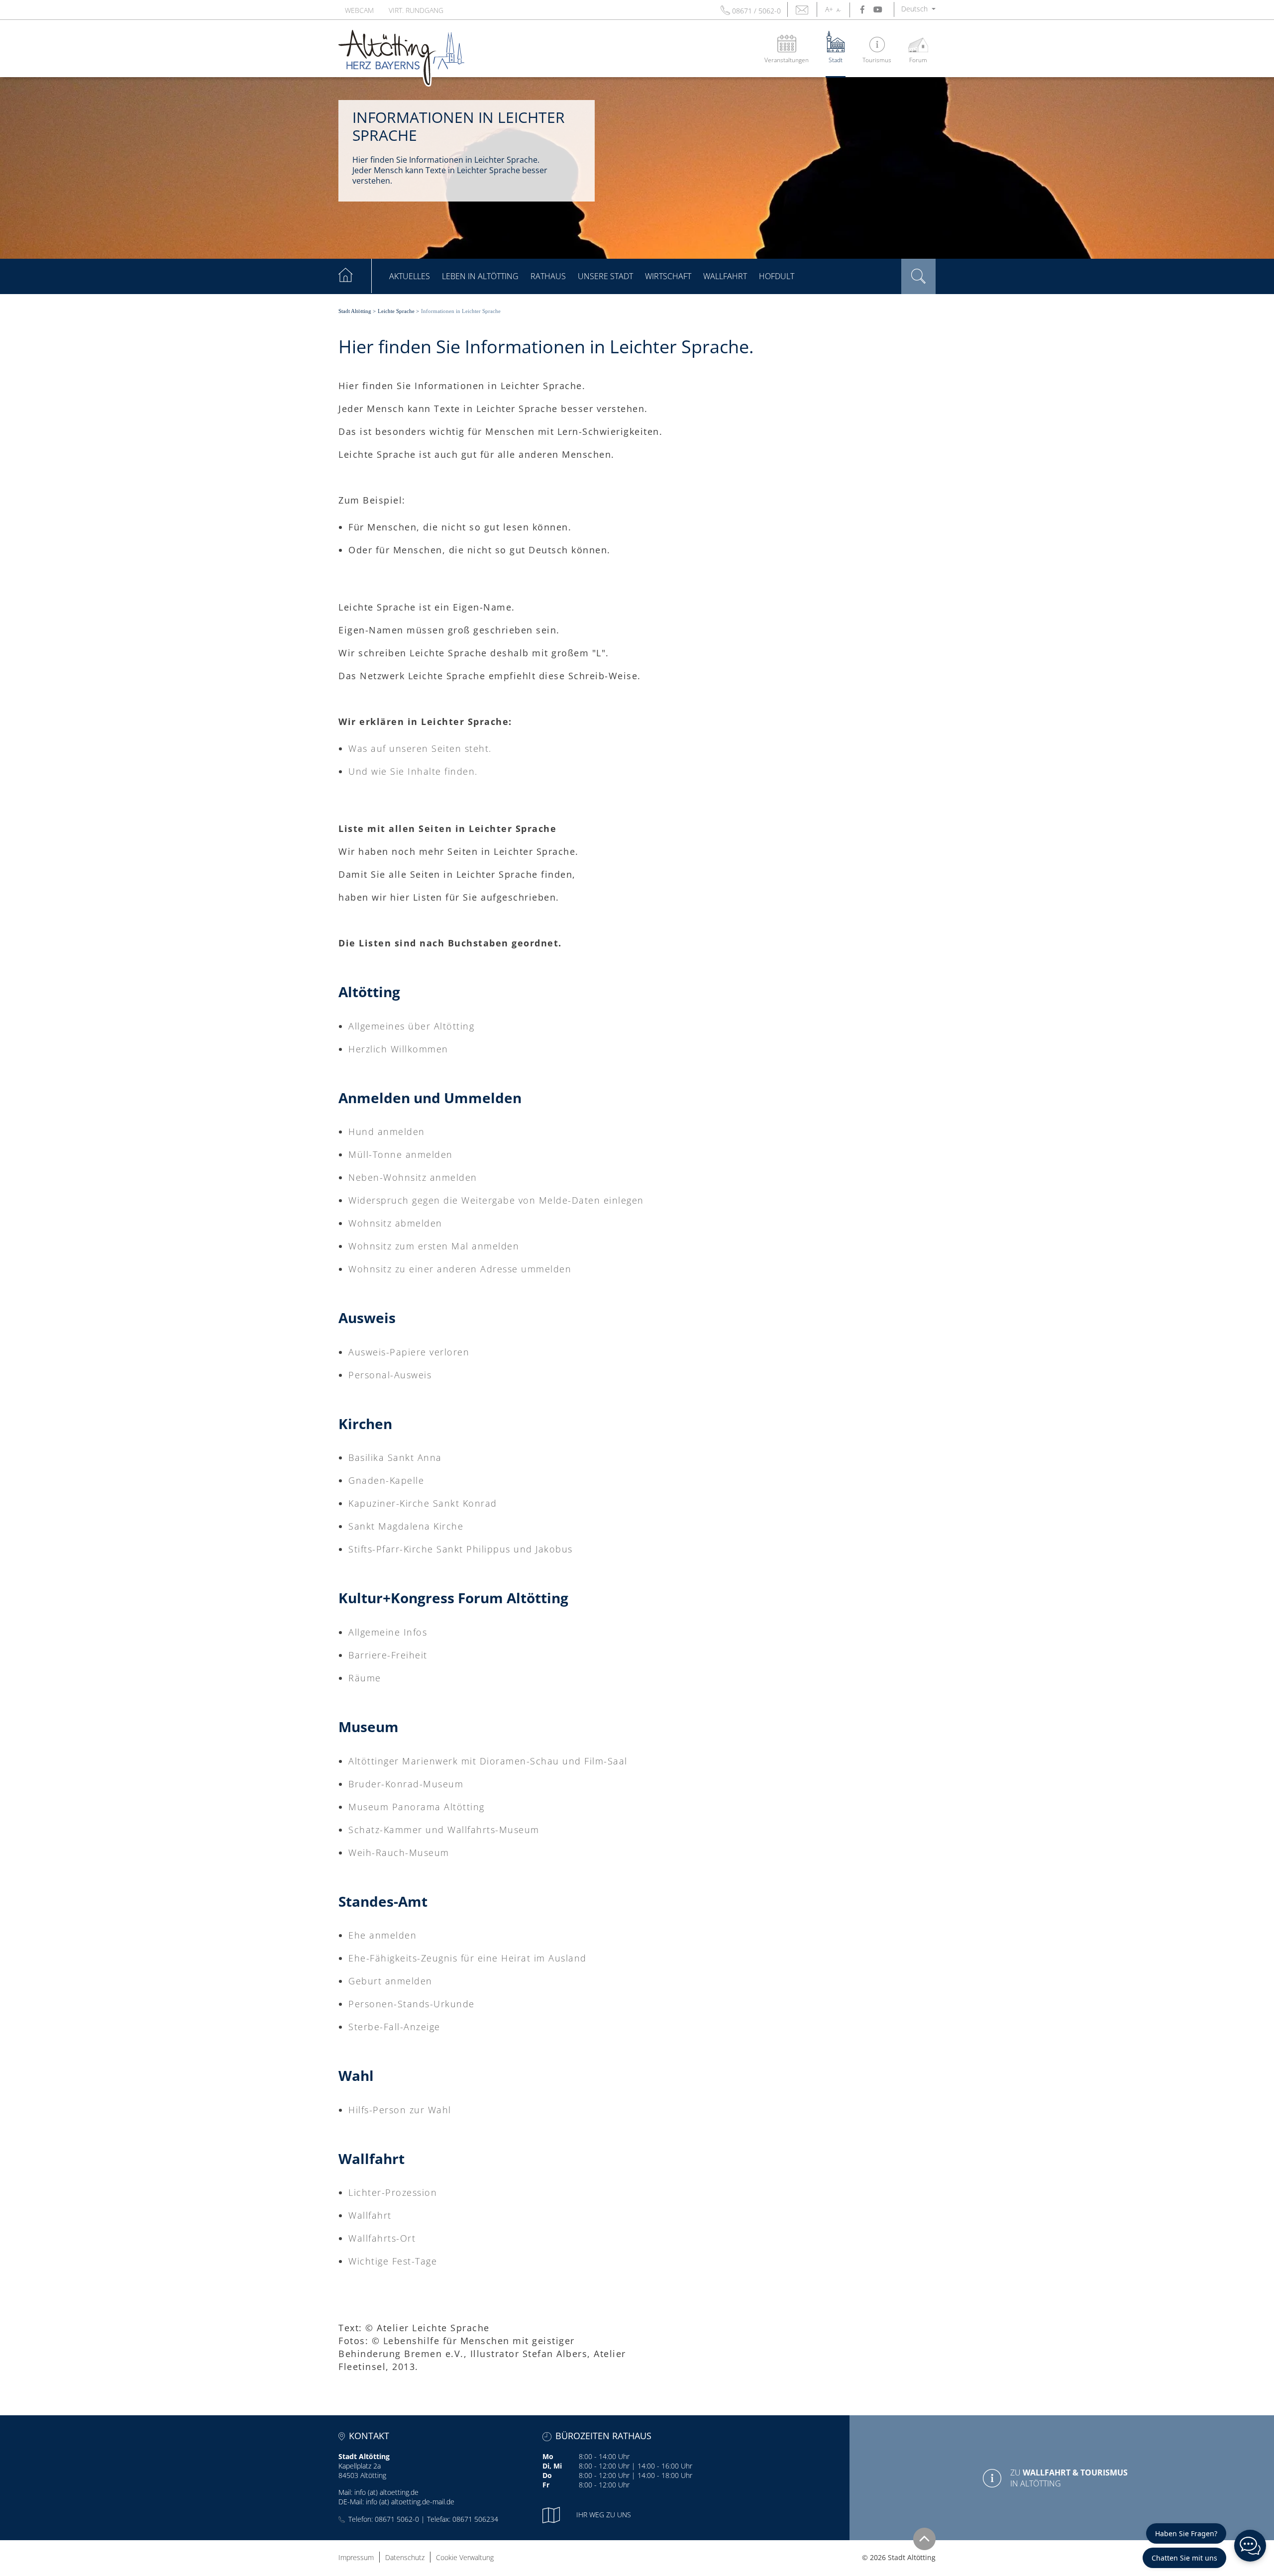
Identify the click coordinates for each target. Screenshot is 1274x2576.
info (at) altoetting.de (386, 2492)
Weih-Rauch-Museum (399, 1853)
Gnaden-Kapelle (386, 1480)
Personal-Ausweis (390, 1375)
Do (547, 2475)
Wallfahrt (370, 2215)
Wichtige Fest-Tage (393, 2261)
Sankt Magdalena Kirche (406, 1526)
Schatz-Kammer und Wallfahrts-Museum (444, 1830)
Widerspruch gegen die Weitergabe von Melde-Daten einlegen (496, 1200)
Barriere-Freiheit (388, 1655)
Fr (546, 2485)
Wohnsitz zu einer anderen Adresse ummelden (460, 1269)
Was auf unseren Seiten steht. (420, 748)
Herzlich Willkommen (398, 1049)
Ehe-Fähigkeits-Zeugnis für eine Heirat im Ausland (468, 1958)
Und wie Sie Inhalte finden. (413, 771)
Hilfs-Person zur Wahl (400, 2110)
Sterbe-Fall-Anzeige (394, 2027)
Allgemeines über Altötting (411, 1026)
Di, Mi (552, 2466)
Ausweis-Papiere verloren (409, 1352)
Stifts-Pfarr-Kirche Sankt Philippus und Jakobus (461, 1549)
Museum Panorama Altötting (417, 1807)
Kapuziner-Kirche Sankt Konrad (423, 1503)
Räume (365, 1678)
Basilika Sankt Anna (395, 1457)
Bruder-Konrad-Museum (406, 1784)
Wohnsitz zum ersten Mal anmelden (434, 1246)
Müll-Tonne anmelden (401, 1154)
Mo (548, 2456)
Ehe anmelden (382, 1935)
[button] (918, 9)
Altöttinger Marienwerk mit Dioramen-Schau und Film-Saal (488, 1761)
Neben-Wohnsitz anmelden (413, 1177)
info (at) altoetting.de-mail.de (410, 2502)
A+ (829, 9)
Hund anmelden (387, 1132)
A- (839, 10)
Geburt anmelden (390, 1981)
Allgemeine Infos (388, 1632)
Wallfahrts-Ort (382, 2238)
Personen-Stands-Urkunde (412, 2004)
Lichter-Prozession (393, 2192)
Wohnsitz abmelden (395, 1223)
